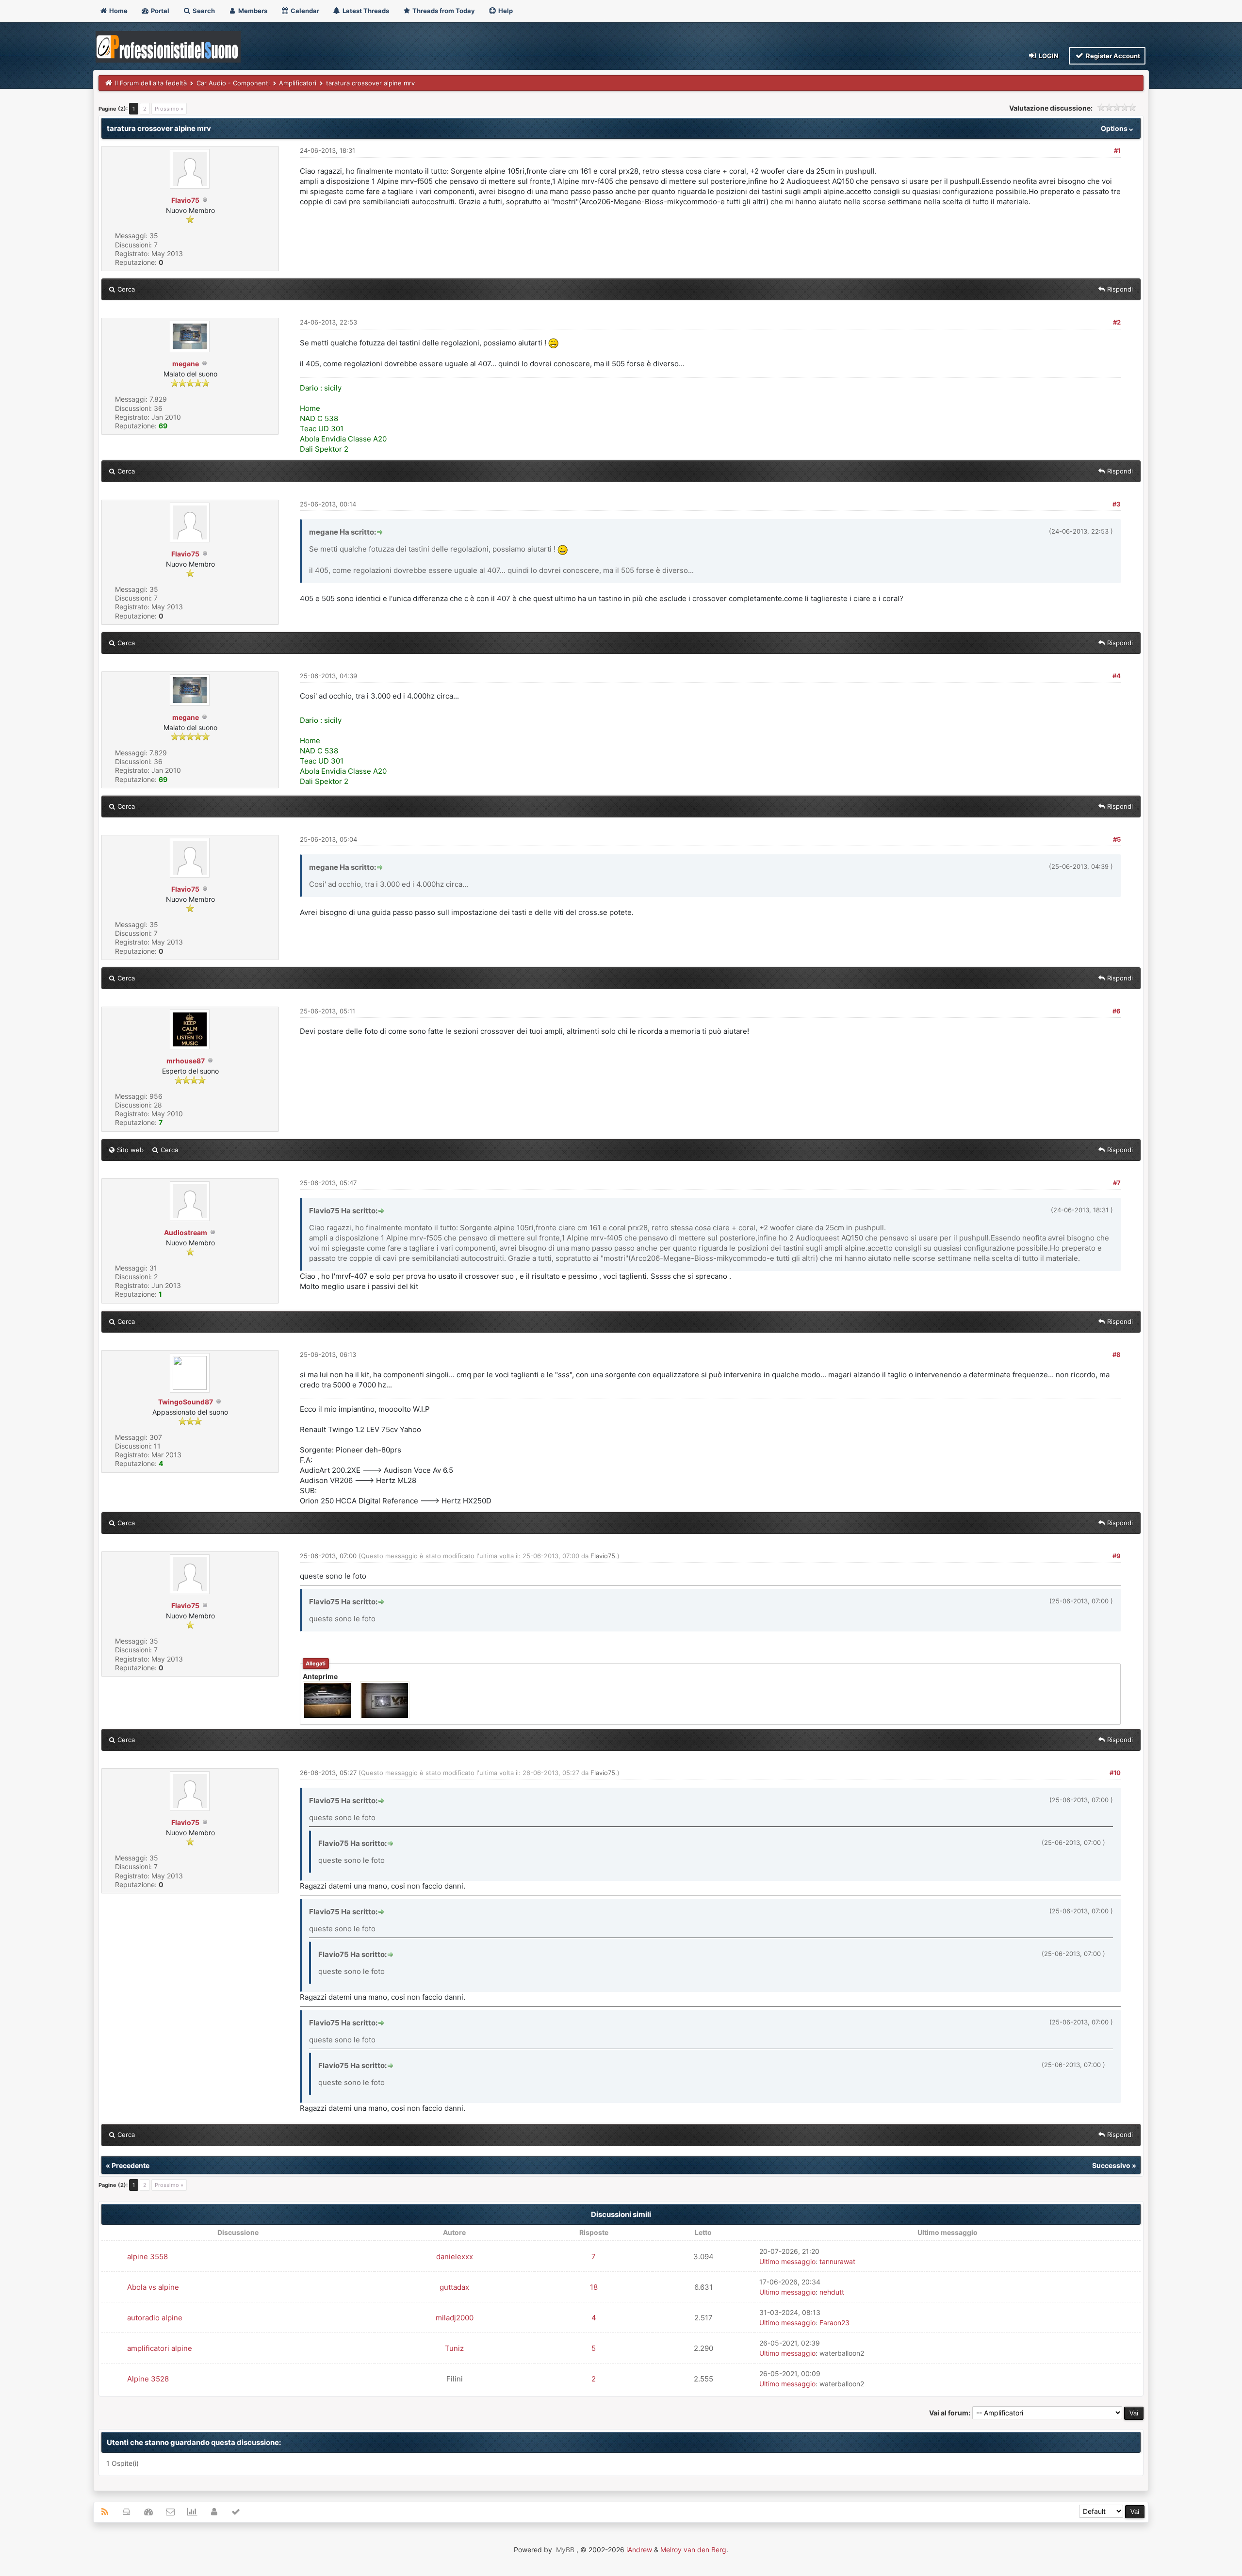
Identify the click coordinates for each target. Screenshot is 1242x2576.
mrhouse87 (186, 1061)
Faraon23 (834, 2323)
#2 (1117, 322)
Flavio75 (185, 200)
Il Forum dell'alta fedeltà (151, 83)
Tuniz (454, 2348)
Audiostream (186, 1232)
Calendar (304, 11)
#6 (1117, 1011)
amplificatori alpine (160, 2348)
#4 (1117, 676)
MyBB (565, 2550)
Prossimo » (169, 109)
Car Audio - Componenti (233, 83)
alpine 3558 (147, 2257)
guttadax (454, 2287)
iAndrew (639, 2550)
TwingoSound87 (186, 1402)
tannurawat (837, 2261)
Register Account (1112, 56)
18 (594, 2287)
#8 (1117, 1354)
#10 (1115, 1773)
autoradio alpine (155, 2318)
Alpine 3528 (148, 2379)
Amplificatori (298, 83)
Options (1115, 128)
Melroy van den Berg (693, 2550)
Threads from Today (443, 11)
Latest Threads (365, 11)
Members (252, 11)
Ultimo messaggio (787, 2261)
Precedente (131, 2165)
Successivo (1111, 2165)
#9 (1117, 1556)
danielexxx (455, 2257)
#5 (1117, 839)
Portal (159, 11)
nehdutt (832, 2292)
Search (203, 11)
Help (505, 11)
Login (1048, 56)
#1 (1117, 150)
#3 (1117, 504)
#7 (1117, 1183)
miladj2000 (455, 2318)
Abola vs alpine (153, 2287)
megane (186, 364)
